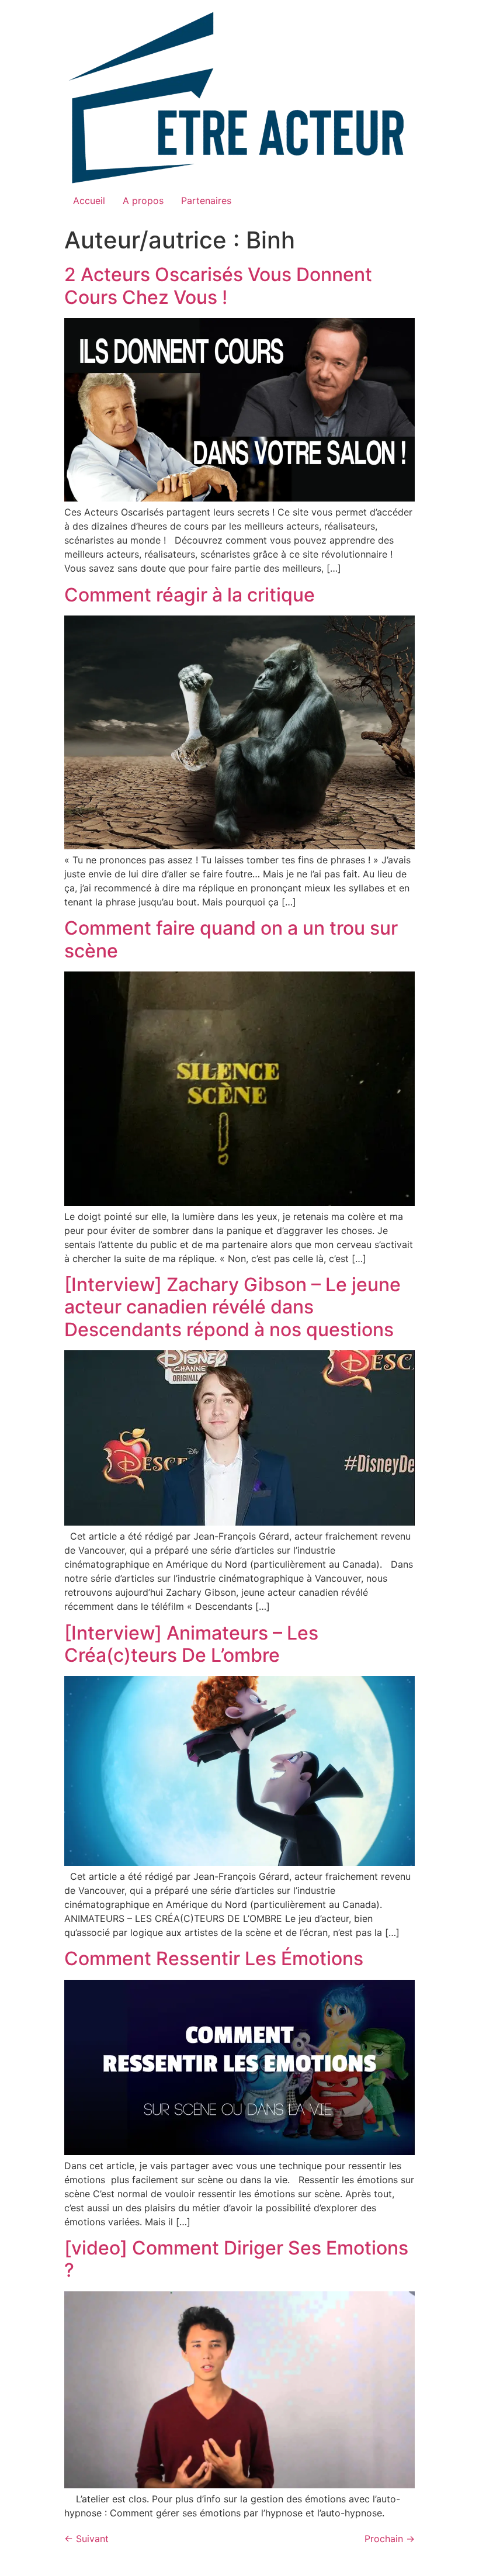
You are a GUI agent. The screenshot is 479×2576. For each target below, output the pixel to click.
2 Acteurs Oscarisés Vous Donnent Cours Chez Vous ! (218, 286)
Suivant (86, 2539)
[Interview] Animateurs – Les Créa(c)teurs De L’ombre (191, 1644)
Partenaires (206, 200)
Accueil (89, 200)
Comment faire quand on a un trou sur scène (231, 939)
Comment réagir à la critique (190, 595)
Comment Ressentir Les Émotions (214, 1958)
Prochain (390, 2539)
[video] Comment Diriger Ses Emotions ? (236, 2259)
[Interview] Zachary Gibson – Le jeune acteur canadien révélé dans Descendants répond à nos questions (232, 1307)
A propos (143, 200)
